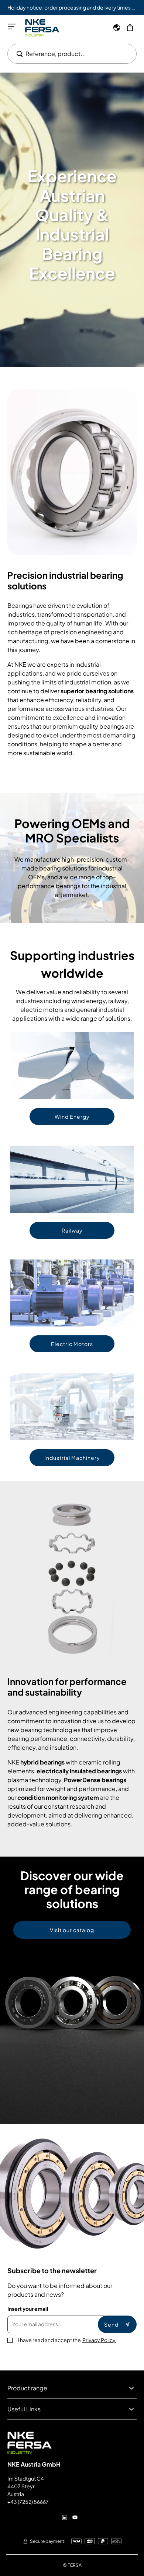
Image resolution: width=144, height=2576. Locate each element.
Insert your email (28, 2309)
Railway (72, 1230)
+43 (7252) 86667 (28, 2502)
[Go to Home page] (42, 28)
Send (111, 2324)
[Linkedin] (65, 2517)
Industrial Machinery (72, 1458)
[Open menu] (12, 27)
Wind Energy (72, 1117)
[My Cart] (130, 28)
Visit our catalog (72, 1930)
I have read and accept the (67, 2340)
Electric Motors (72, 1344)
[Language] (117, 28)
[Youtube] (75, 2517)
